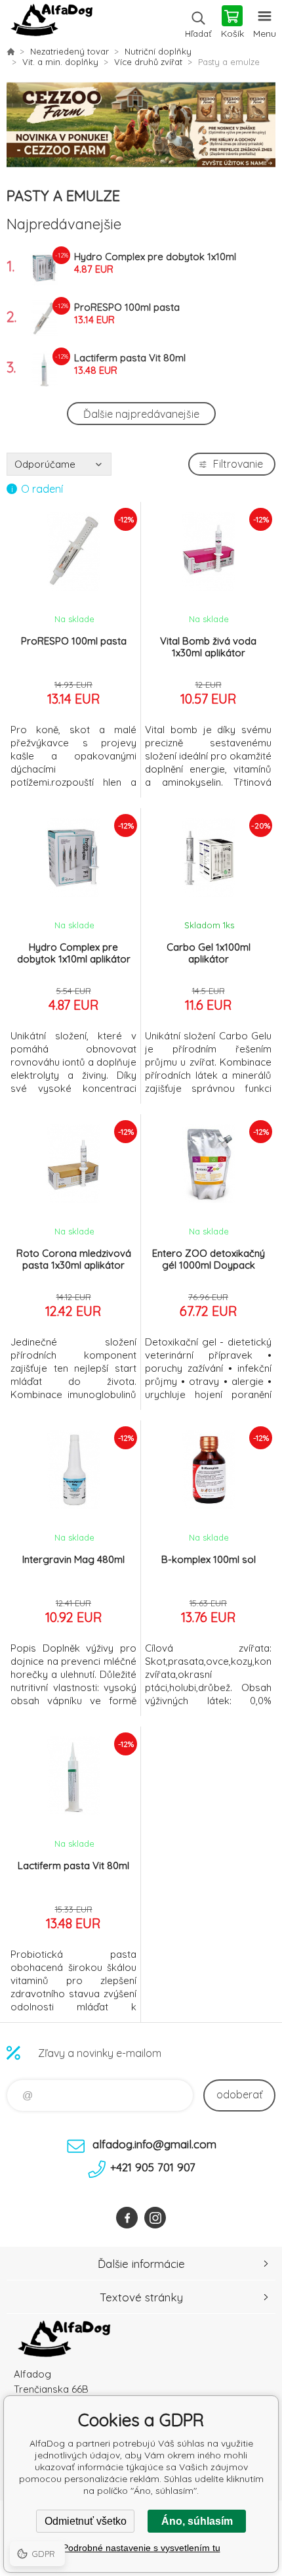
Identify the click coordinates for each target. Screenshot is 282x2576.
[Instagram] (155, 2218)
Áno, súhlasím (197, 2521)
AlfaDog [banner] (51, 23)
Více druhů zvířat (148, 62)
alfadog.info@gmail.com (154, 2144)
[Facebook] (127, 2218)
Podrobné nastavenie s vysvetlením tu (141, 2548)
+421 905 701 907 (153, 2167)
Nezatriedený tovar (70, 51)
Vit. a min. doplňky (60, 62)
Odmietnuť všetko (86, 2521)
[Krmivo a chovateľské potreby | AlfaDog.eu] (10, 51)
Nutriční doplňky (158, 51)
